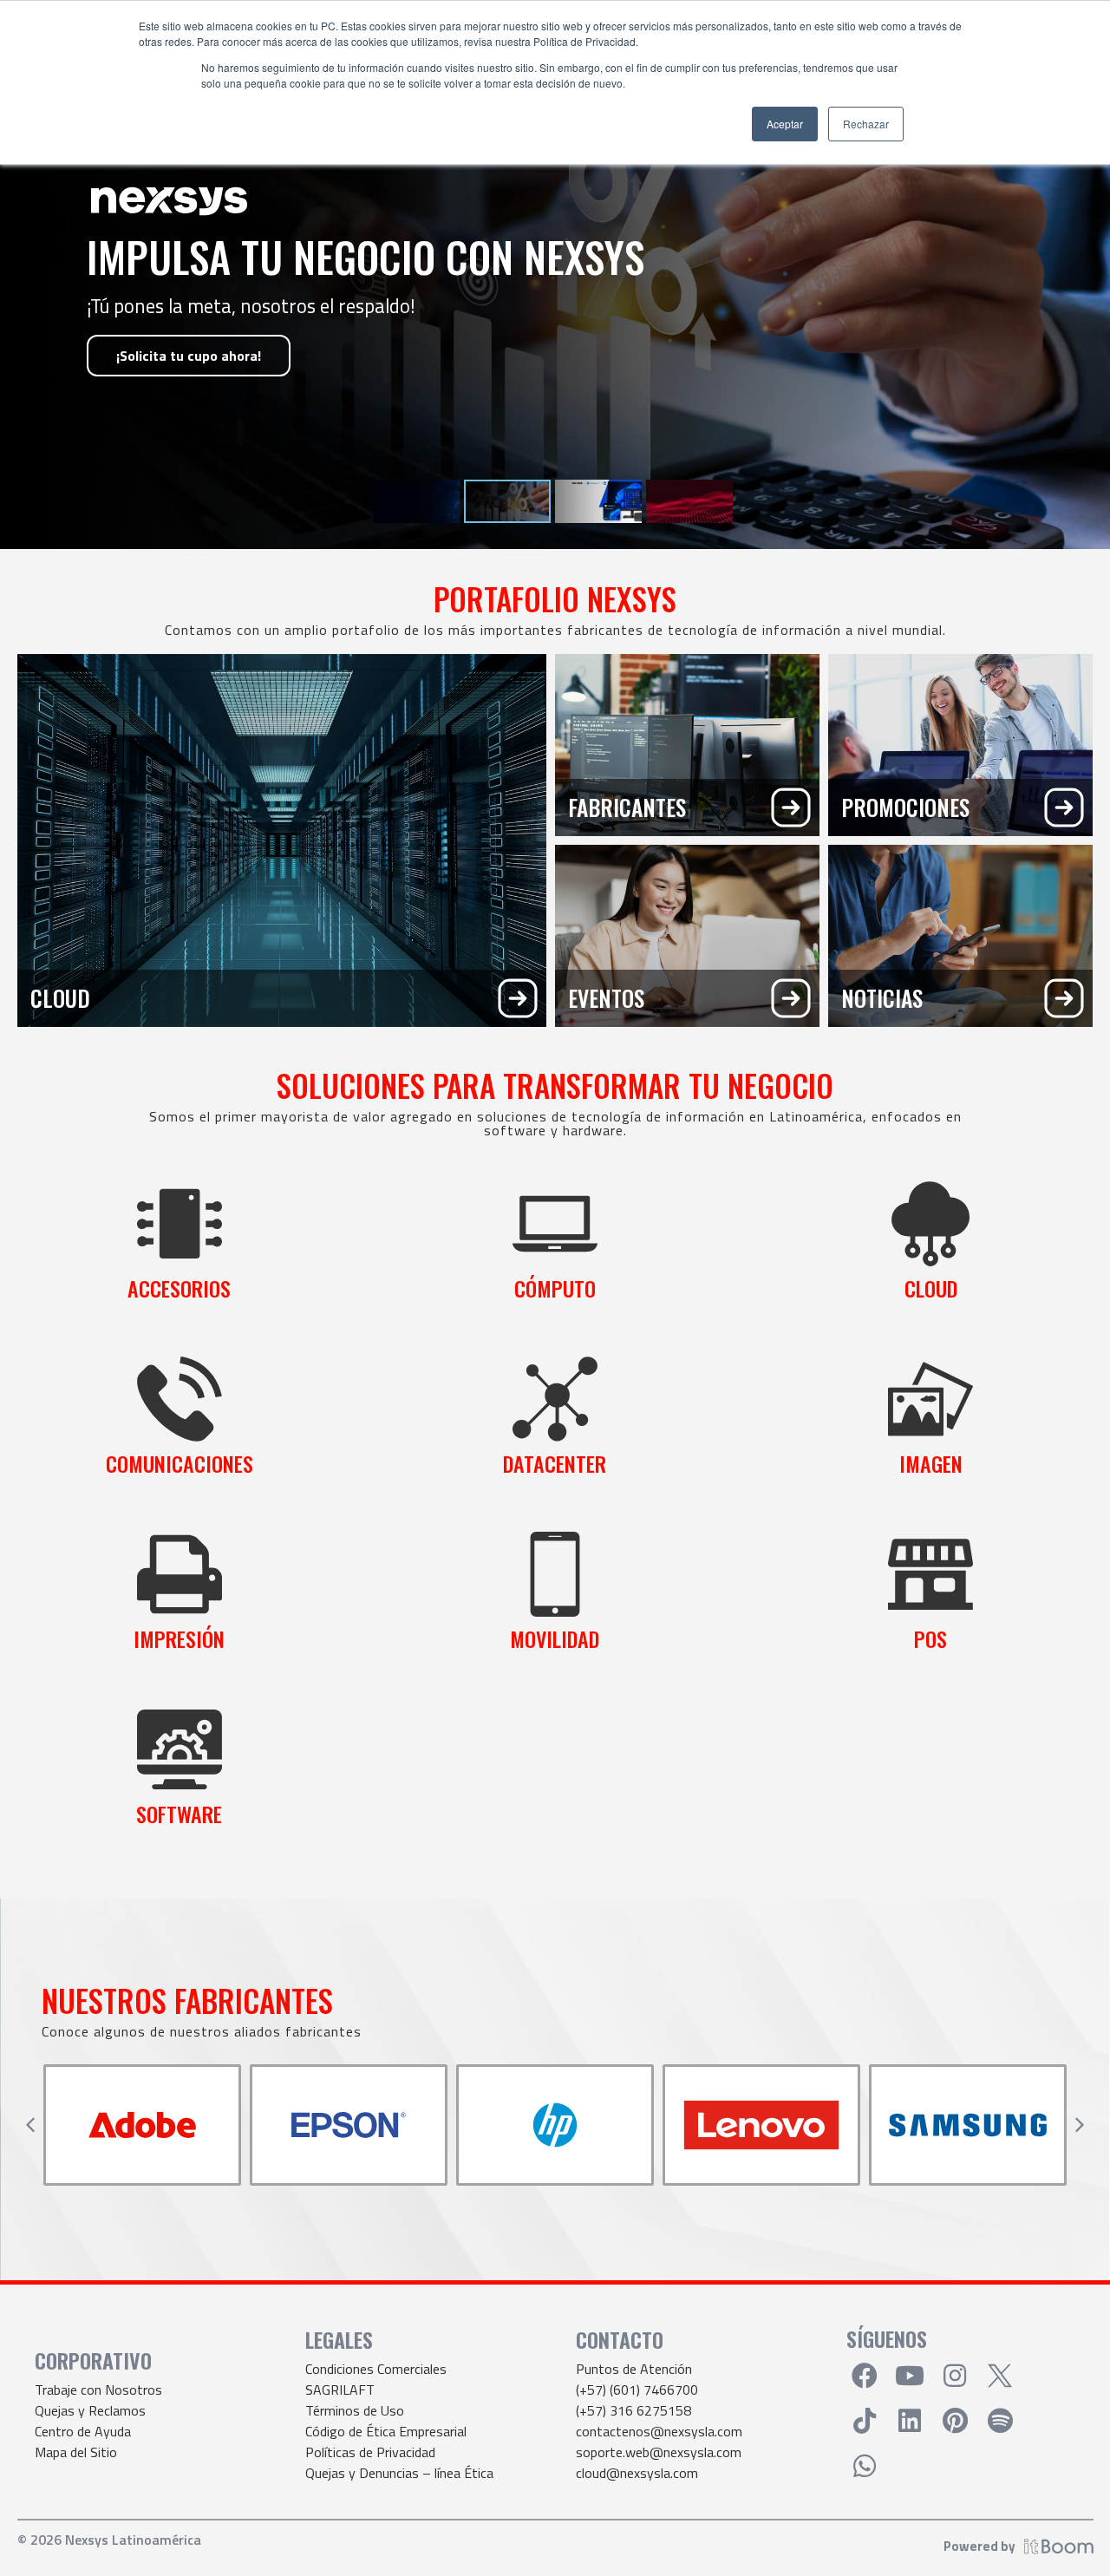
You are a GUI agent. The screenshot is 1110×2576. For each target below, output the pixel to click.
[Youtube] (910, 2376)
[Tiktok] (865, 2421)
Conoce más (154, 389)
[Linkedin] (910, 2421)
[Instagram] (955, 2376)
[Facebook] (865, 2376)
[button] (30, 2125)
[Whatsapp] (865, 2466)
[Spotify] (1000, 2421)
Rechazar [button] (866, 124)
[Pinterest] (955, 2421)
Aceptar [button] (785, 124)
